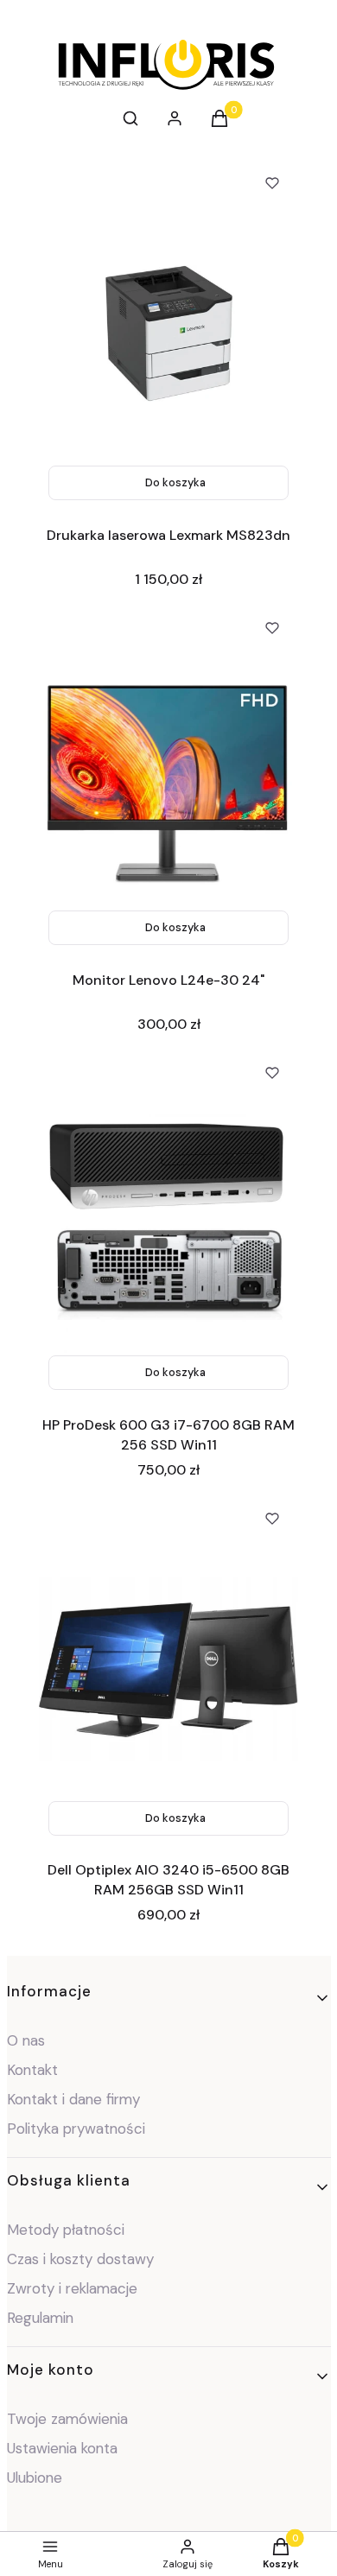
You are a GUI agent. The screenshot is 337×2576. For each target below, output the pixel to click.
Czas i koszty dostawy (80, 2259)
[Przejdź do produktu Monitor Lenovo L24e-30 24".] (168, 778)
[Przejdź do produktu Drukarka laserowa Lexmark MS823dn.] (168, 333)
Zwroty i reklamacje (72, 2288)
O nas (26, 2040)
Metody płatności (66, 2230)
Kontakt (32, 2070)
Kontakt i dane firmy (73, 2099)
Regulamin (40, 2318)
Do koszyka (175, 482)
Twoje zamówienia (67, 2419)
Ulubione (35, 2478)
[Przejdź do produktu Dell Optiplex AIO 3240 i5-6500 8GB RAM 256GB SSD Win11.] (168, 1669)
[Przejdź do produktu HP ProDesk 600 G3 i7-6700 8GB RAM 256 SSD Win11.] (168, 1223)
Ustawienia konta (62, 2448)
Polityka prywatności (76, 2129)
